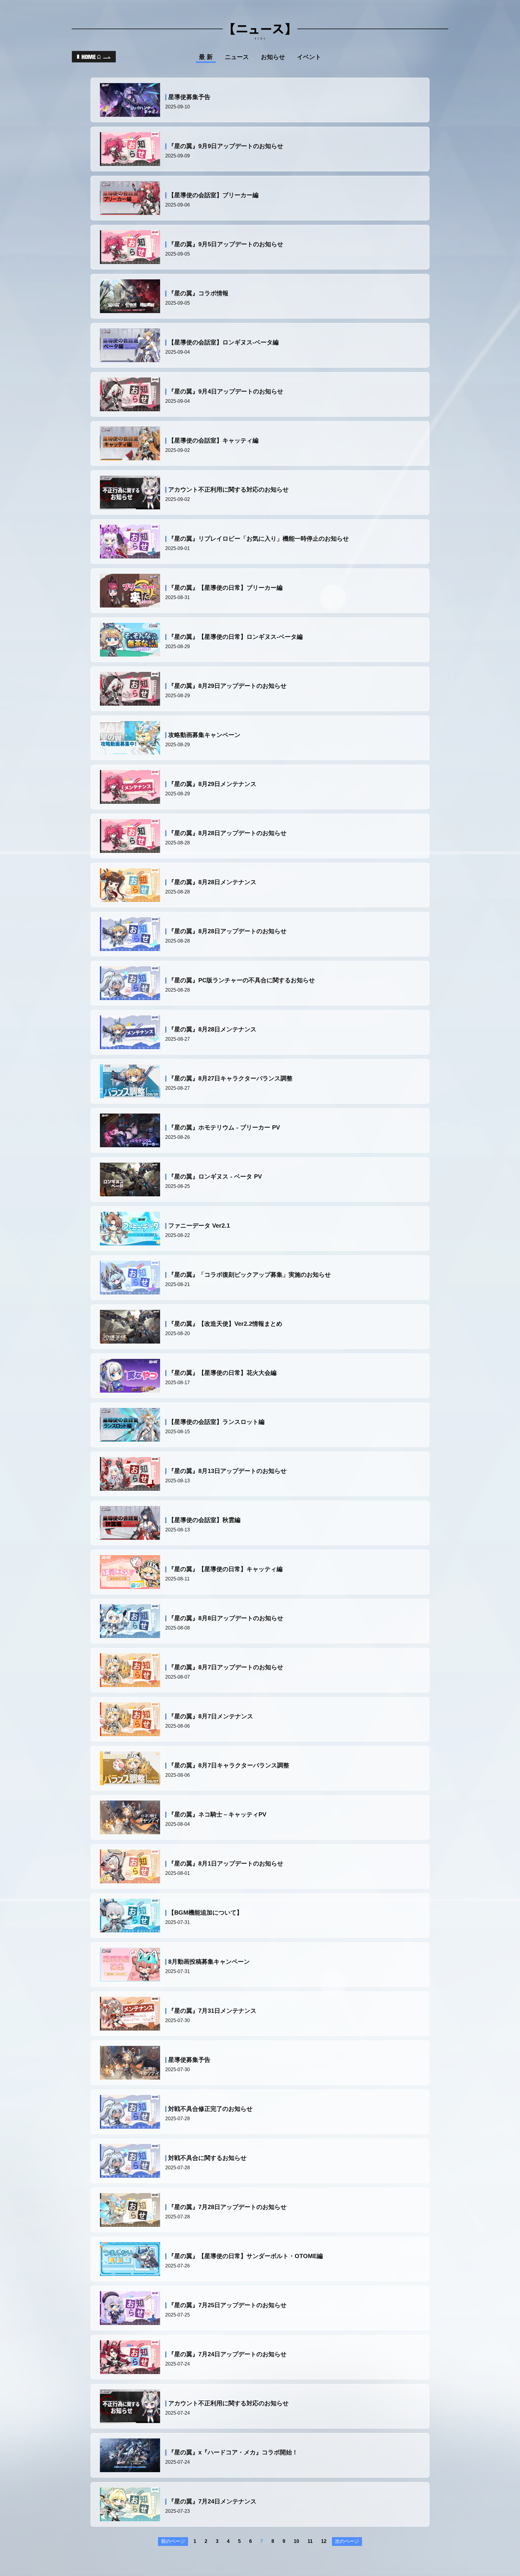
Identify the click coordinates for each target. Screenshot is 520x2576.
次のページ (347, 2541)
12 (324, 2541)
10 (296, 2541)
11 (310, 2541)
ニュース (237, 57)
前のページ (173, 2541)
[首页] (94, 57)
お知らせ (273, 57)
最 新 (206, 57)
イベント (309, 57)
